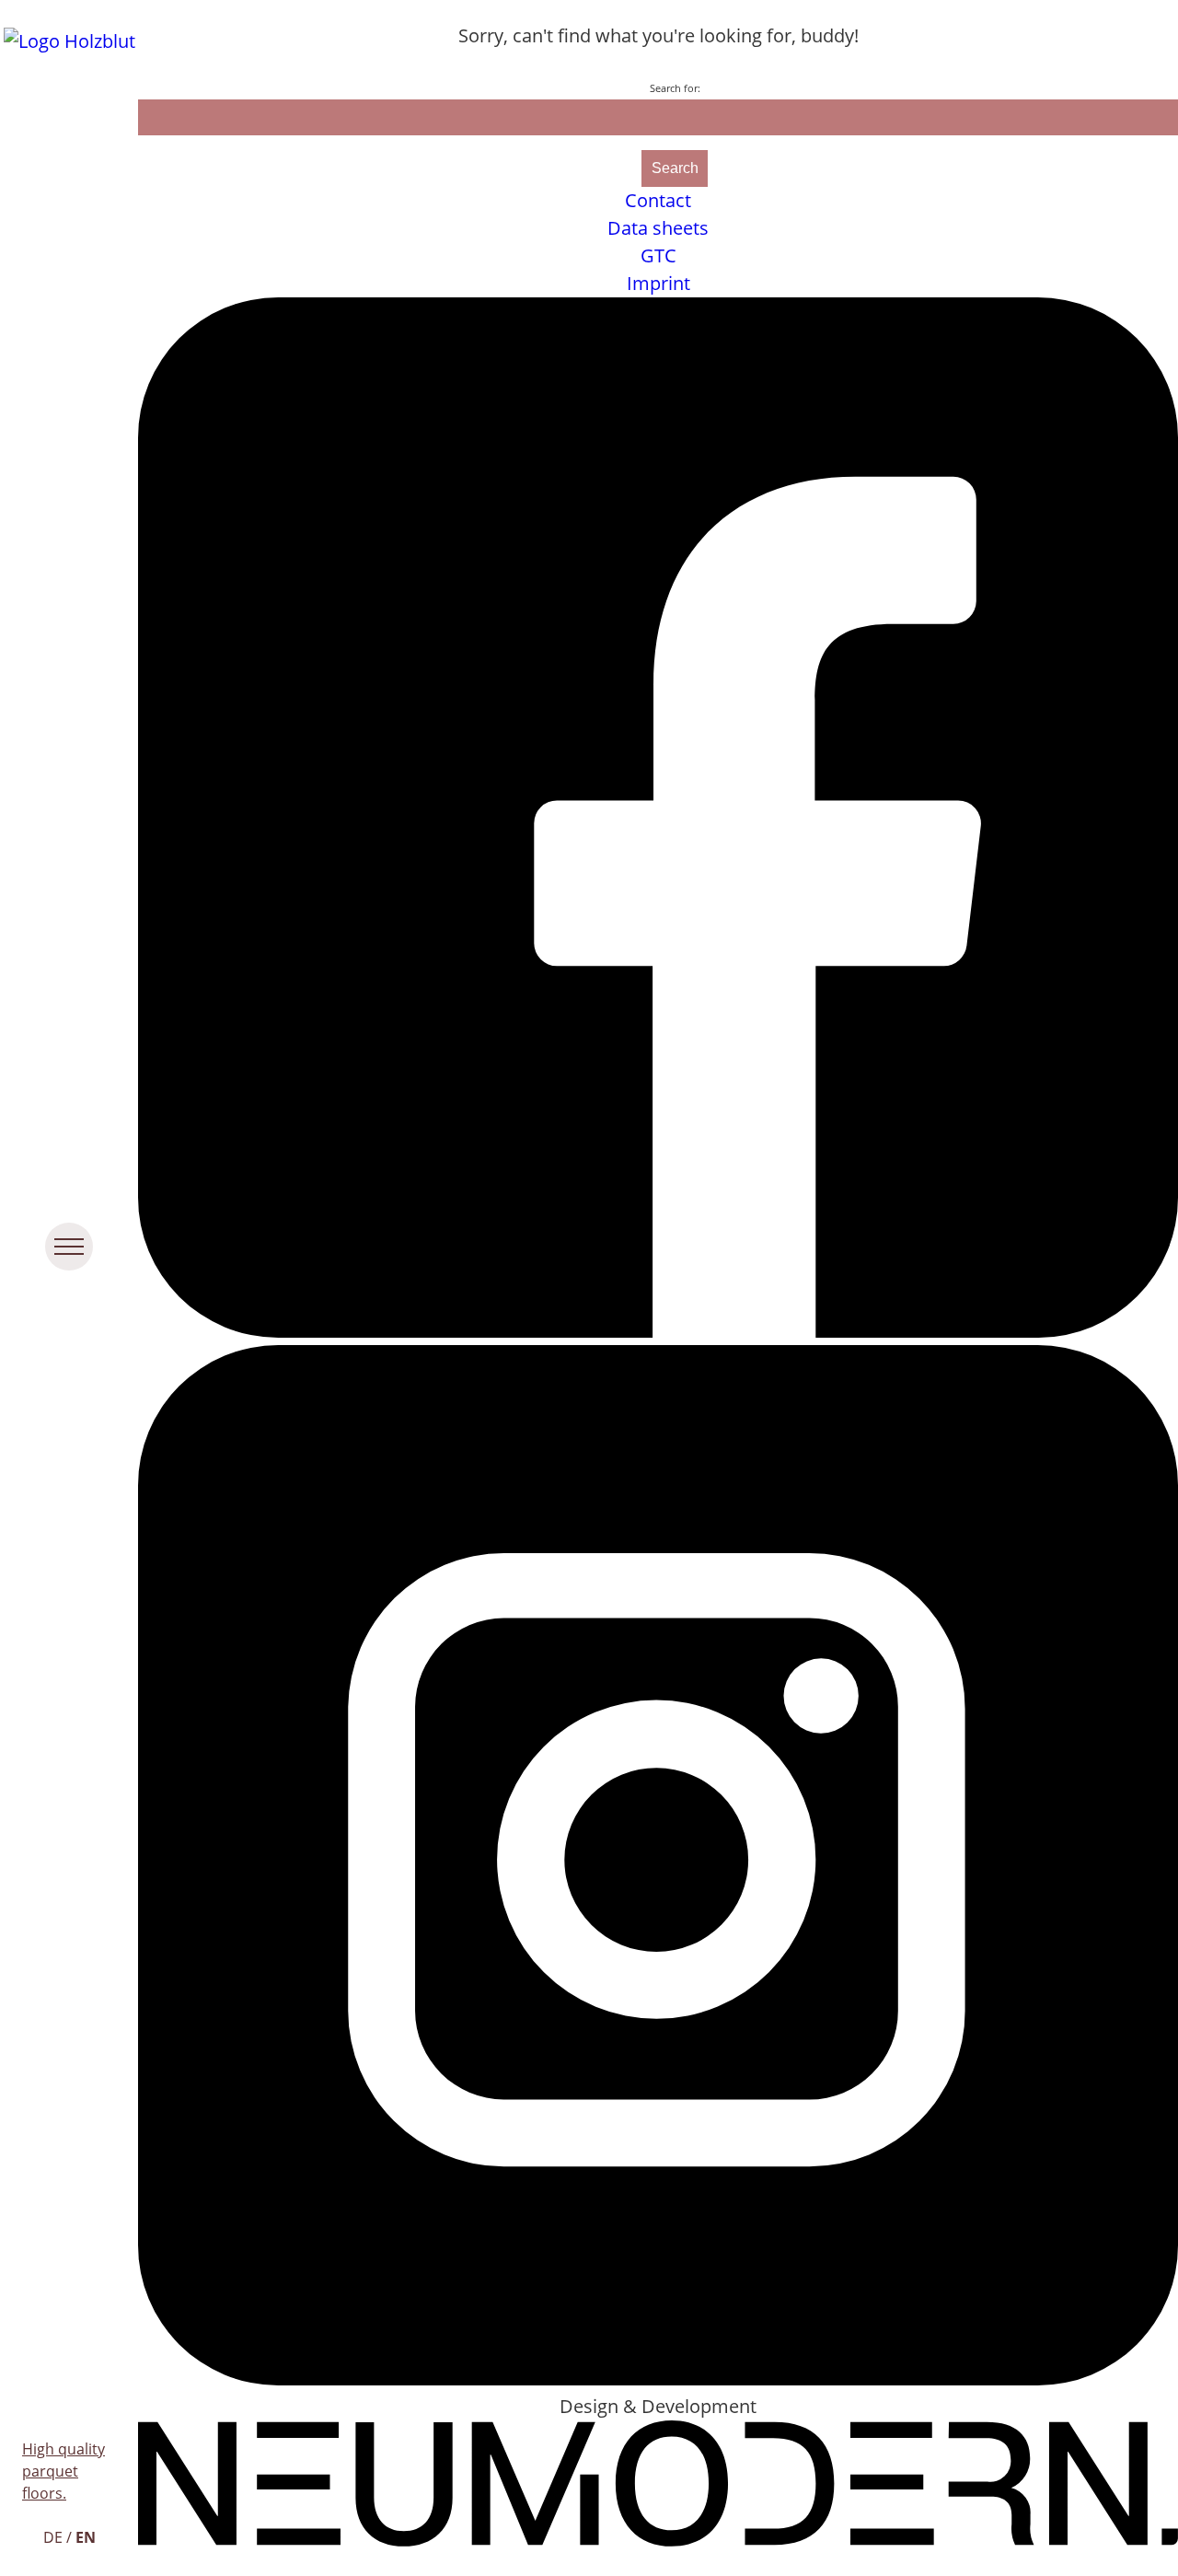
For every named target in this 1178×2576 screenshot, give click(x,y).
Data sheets (658, 228)
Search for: (675, 88)
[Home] (69, 41)
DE (53, 2537)
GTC (658, 255)
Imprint (658, 283)
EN (86, 2537)
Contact (658, 200)
